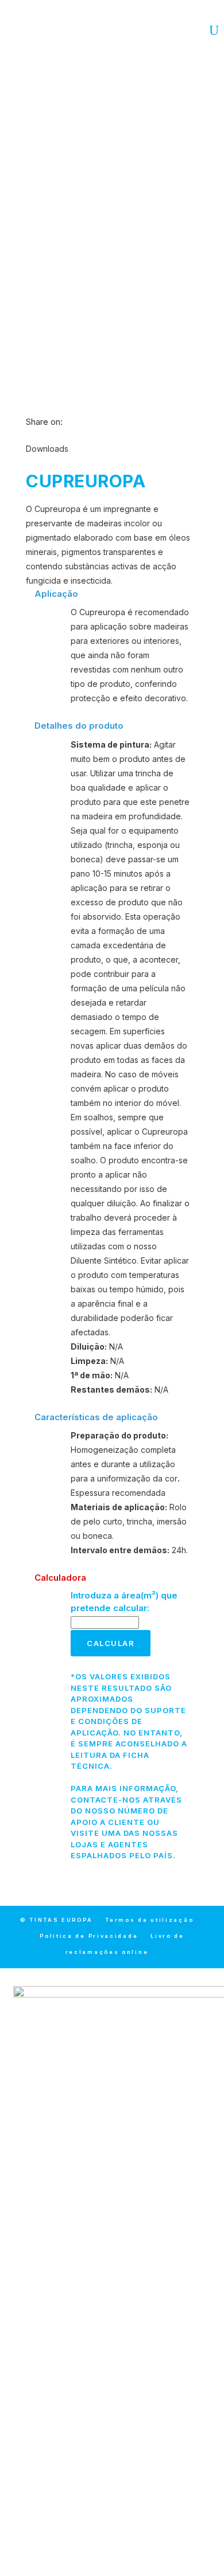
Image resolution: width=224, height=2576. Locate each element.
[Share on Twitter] (81, 422)
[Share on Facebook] (68, 422)
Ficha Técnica (112, 354)
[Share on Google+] (94, 422)
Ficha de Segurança (112, 384)
